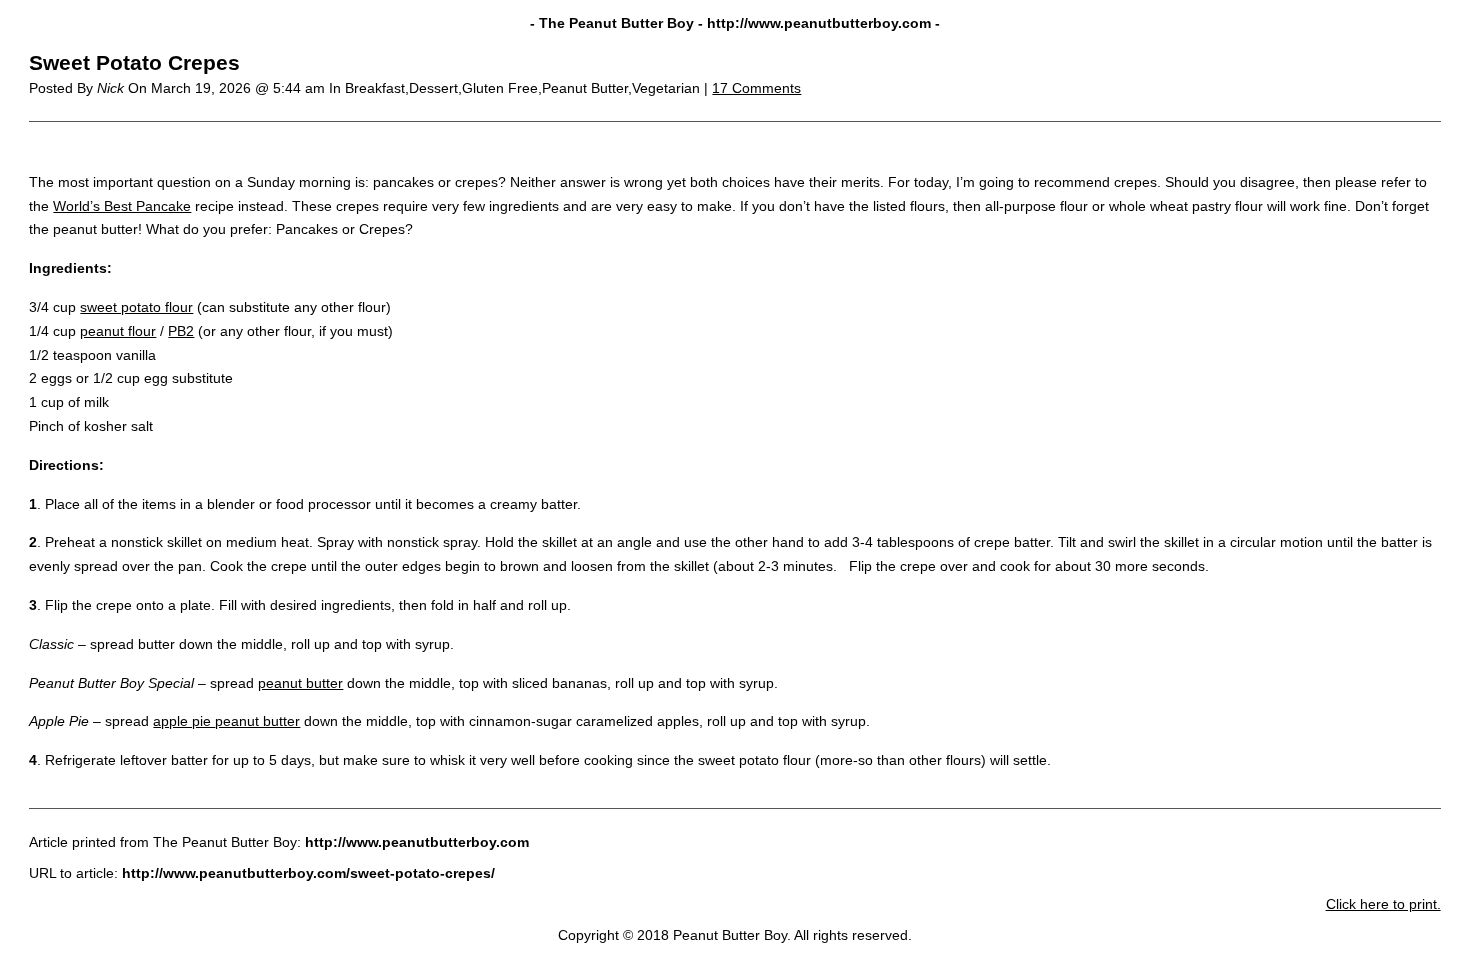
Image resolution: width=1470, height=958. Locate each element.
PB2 (181, 331)
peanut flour (118, 331)
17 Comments (756, 88)
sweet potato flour (136, 307)
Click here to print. (1383, 904)
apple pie (184, 721)
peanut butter (300, 683)
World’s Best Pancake (122, 206)
